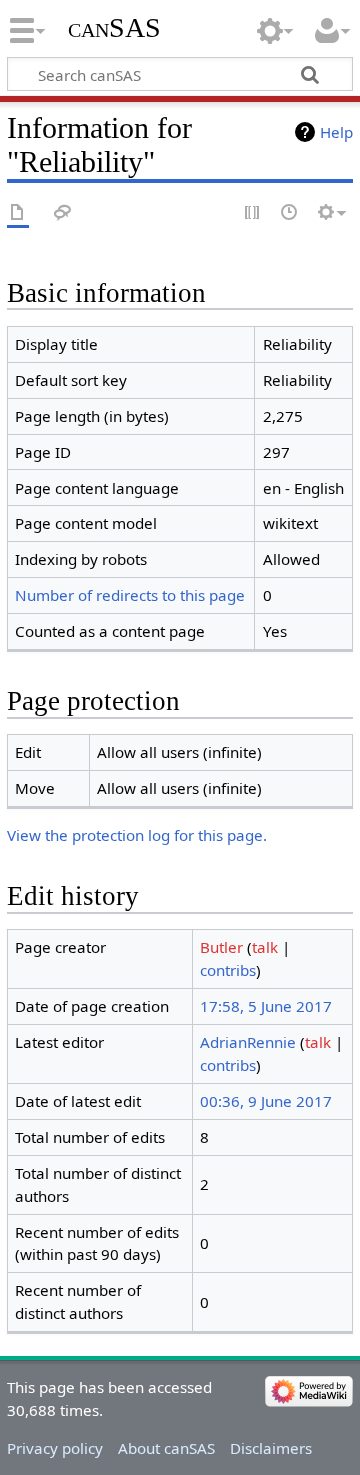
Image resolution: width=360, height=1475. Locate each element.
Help (336, 132)
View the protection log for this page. (137, 835)
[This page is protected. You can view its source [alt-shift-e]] (253, 213)
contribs (228, 970)
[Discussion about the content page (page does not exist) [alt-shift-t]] (63, 213)
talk (265, 947)
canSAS (114, 27)
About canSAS (166, 1448)
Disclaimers (271, 1448)
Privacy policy (55, 1448)
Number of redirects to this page (130, 595)
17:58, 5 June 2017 (266, 1006)
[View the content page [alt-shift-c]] (18, 213)
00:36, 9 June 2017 (266, 1101)
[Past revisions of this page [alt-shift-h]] (290, 213)
